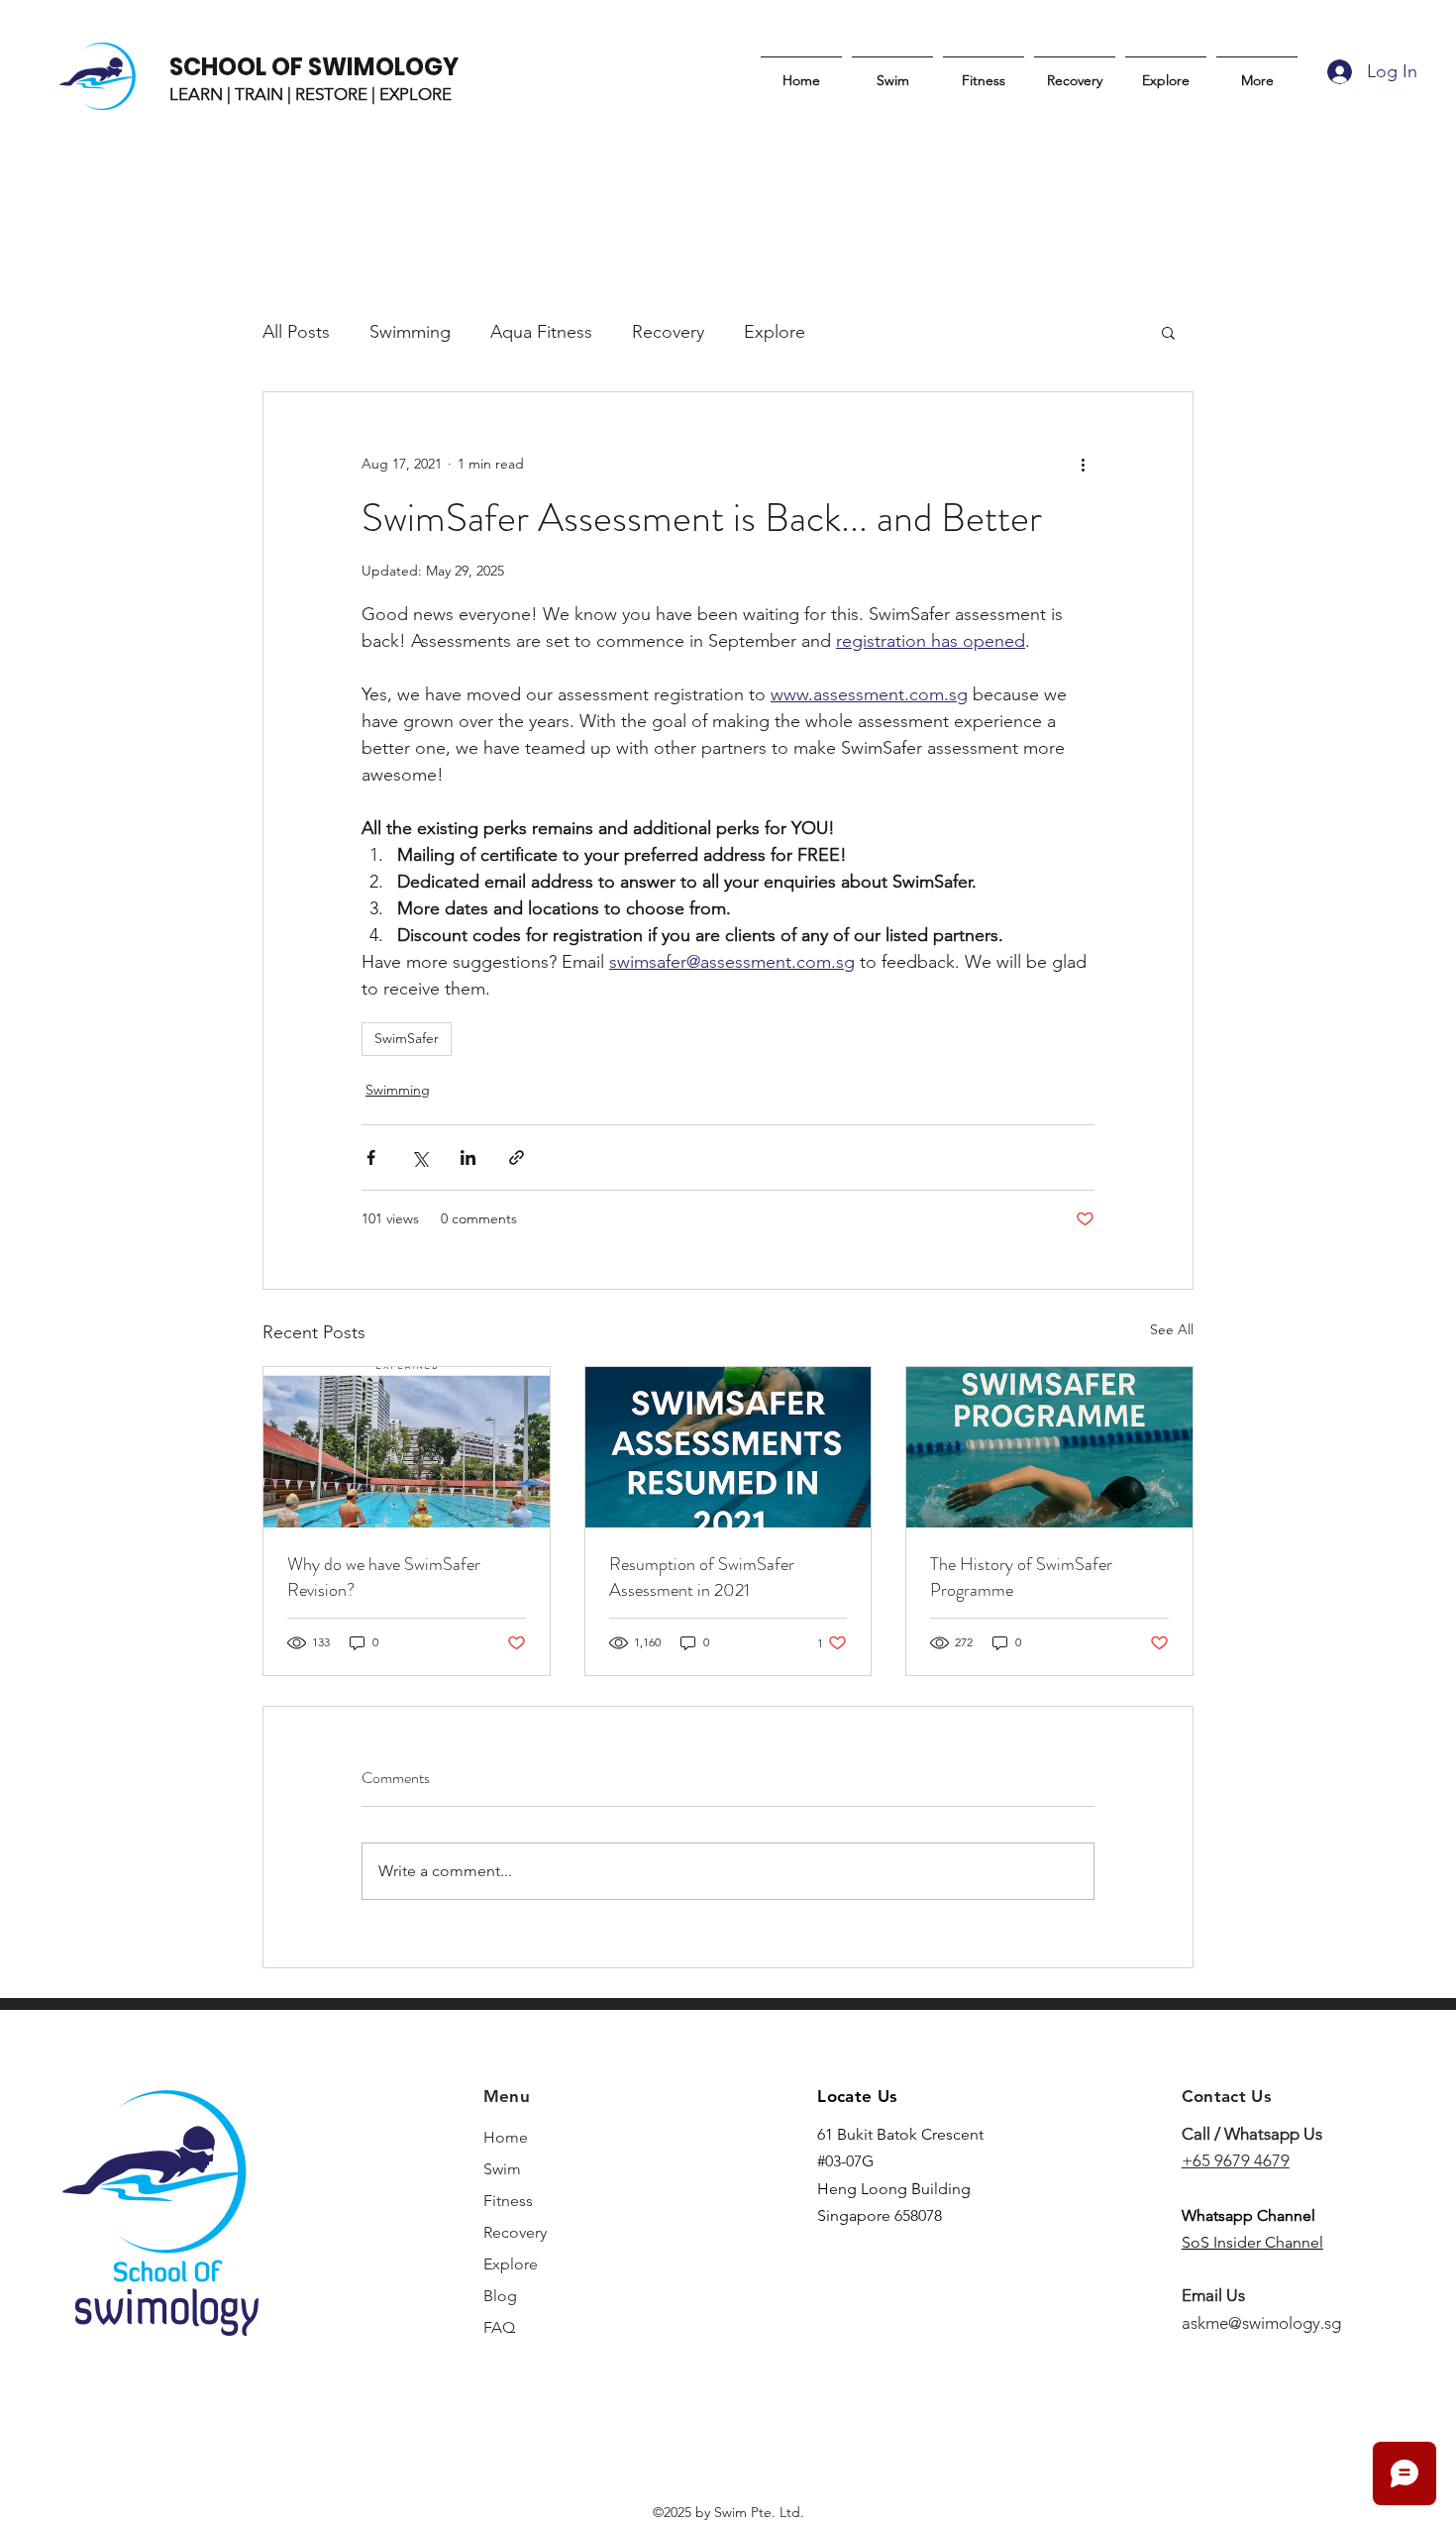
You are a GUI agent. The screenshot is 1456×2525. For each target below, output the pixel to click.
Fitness (508, 2201)
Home (506, 2137)
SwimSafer (407, 1038)
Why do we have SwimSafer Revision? (384, 1577)
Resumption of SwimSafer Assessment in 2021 (702, 1577)
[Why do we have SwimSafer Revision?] (407, 1447)
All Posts (296, 332)
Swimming (410, 332)
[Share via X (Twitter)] (419, 1157)
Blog (500, 2296)
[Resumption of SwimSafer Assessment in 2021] (728, 1447)
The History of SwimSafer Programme (1021, 1577)
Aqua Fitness (541, 332)
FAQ (499, 2327)
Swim (502, 2169)
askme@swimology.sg (1261, 2323)
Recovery (668, 332)
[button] (1168, 332)
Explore (775, 332)
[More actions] (1083, 464)
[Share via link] (517, 1157)
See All (1172, 1329)
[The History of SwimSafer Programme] (1049, 1447)
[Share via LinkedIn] (468, 1157)
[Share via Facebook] (371, 1157)
